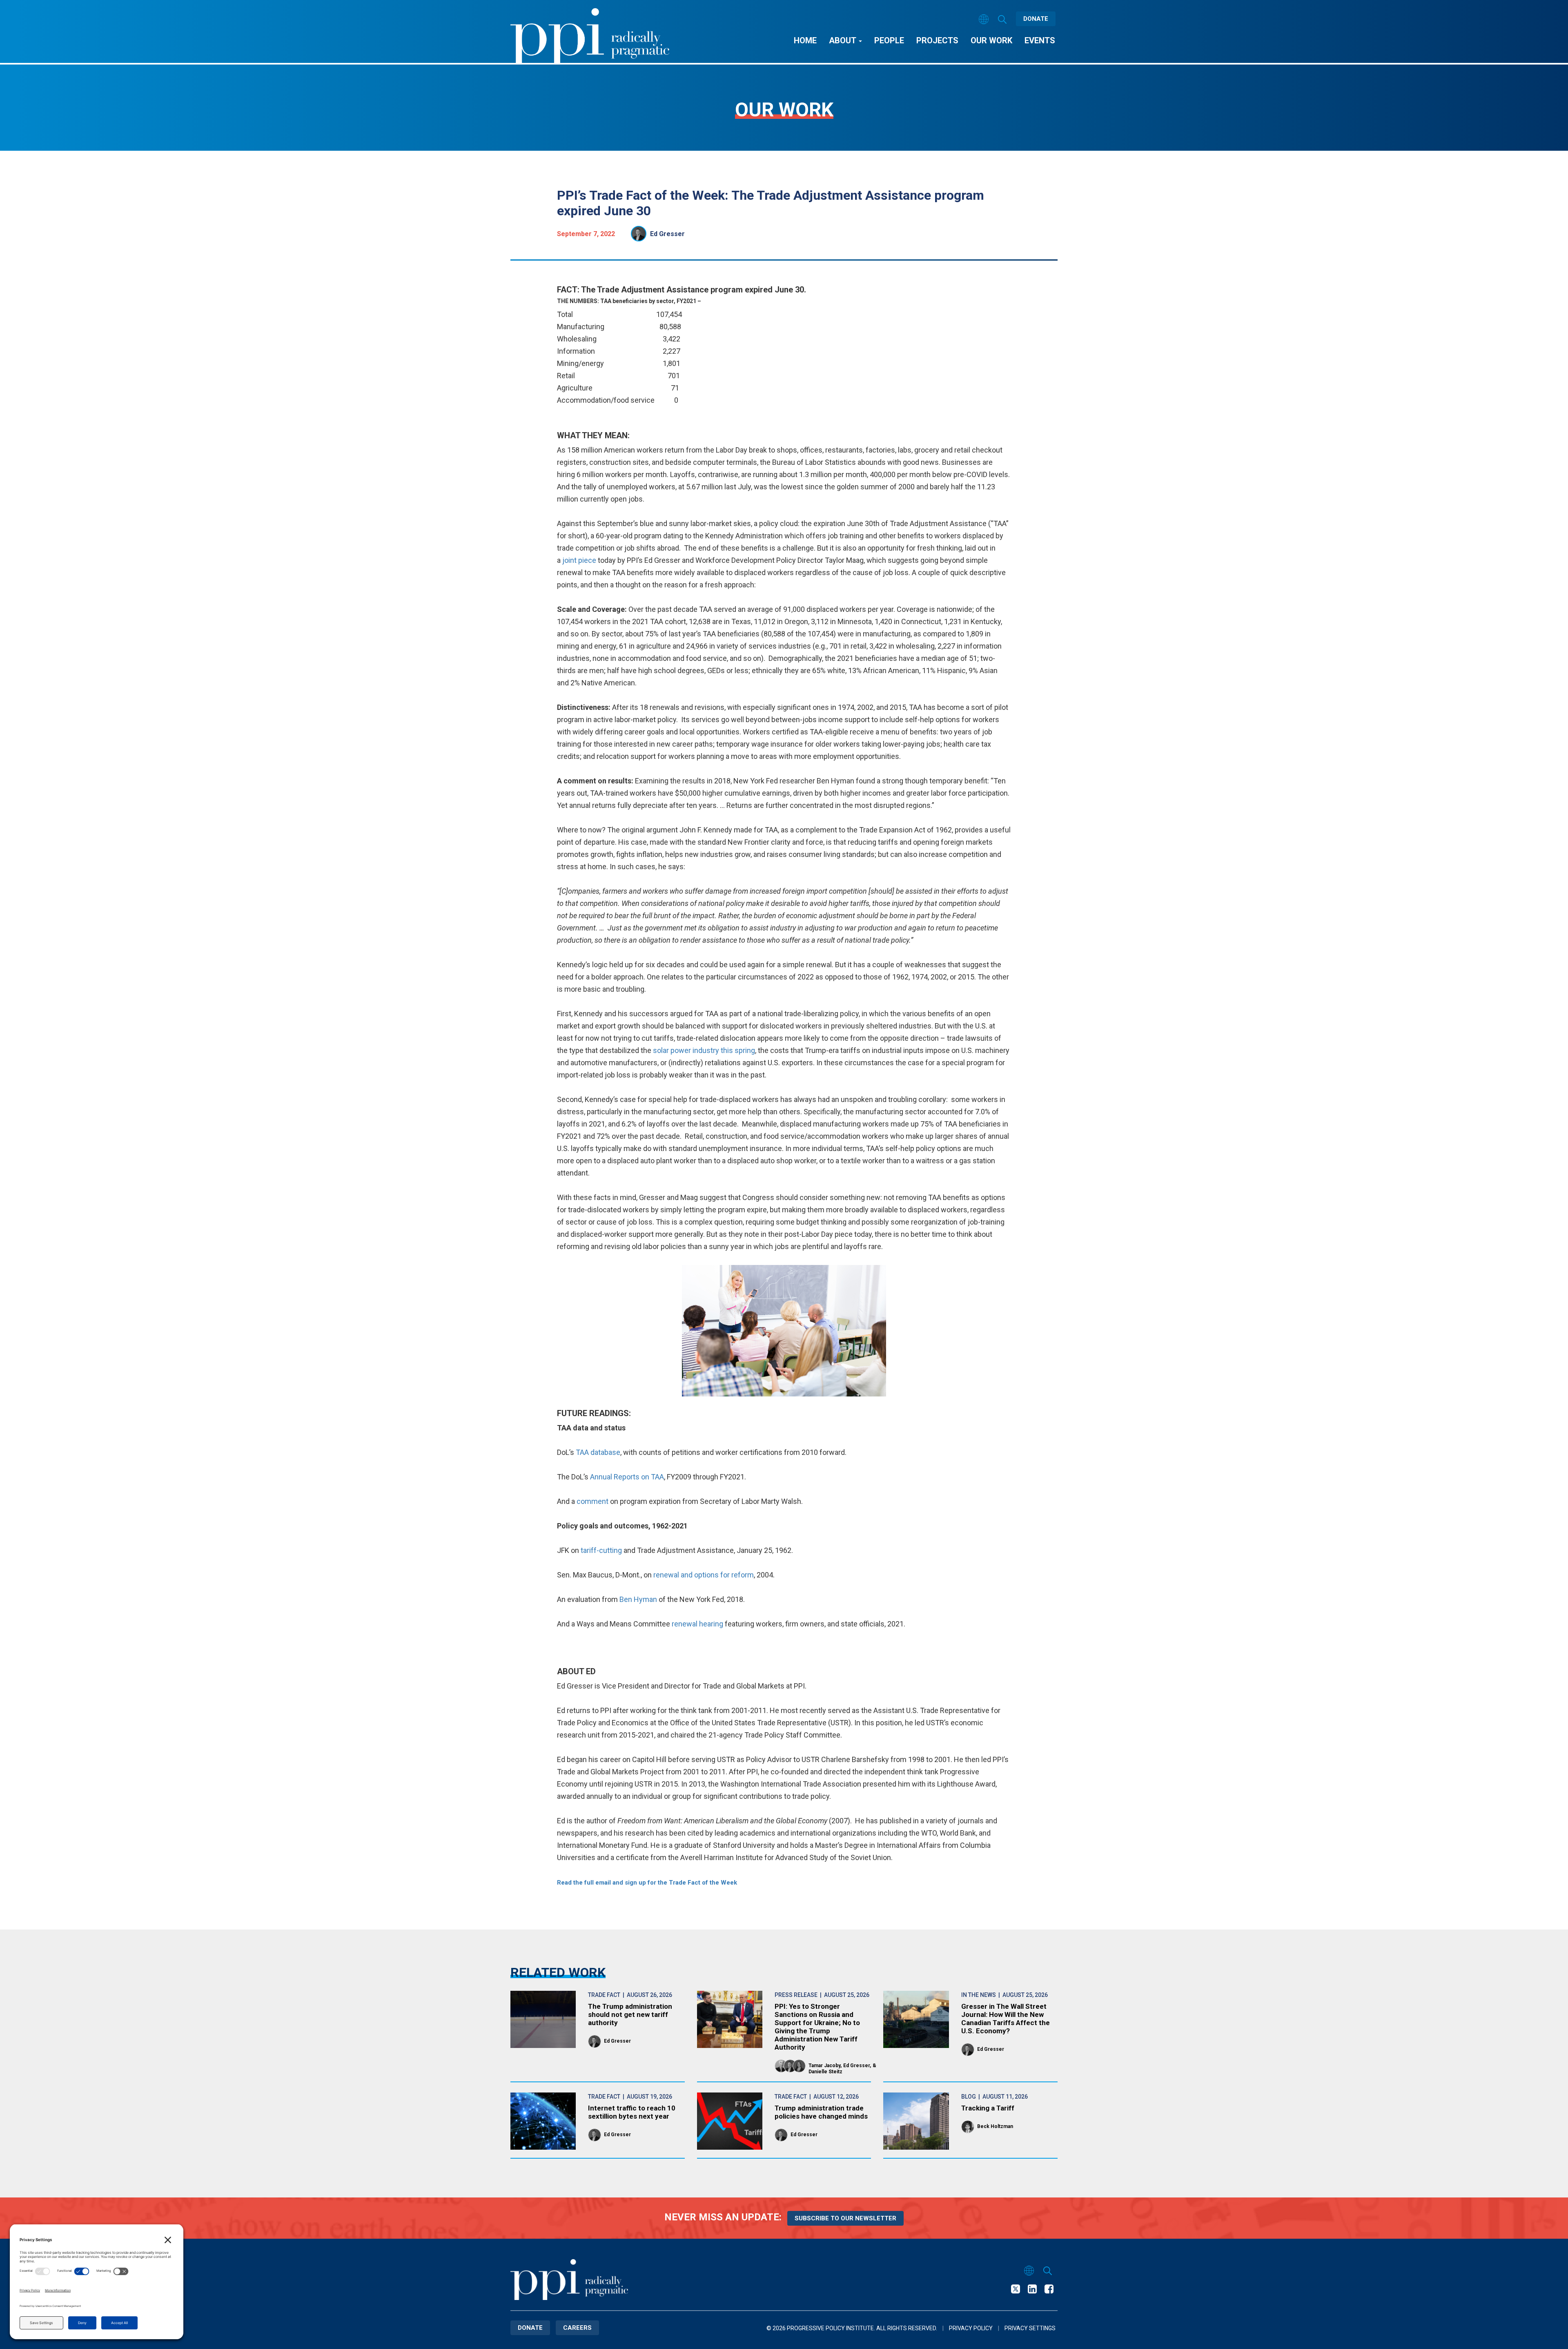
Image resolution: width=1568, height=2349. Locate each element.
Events (1040, 40)
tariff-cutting (601, 1550)
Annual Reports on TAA (627, 1477)
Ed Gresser (667, 234)
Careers (577, 2328)
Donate (1036, 19)
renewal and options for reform (704, 1575)
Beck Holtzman (995, 2126)
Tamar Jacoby (824, 2066)
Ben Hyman (638, 1599)
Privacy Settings (1030, 2328)
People (889, 40)
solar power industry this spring (704, 1050)
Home (805, 40)
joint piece (579, 560)
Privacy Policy (971, 2328)
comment (592, 1501)
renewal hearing (697, 1624)
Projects (937, 40)
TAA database (598, 1452)
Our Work (991, 40)
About (843, 40)
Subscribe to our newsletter (845, 2218)
